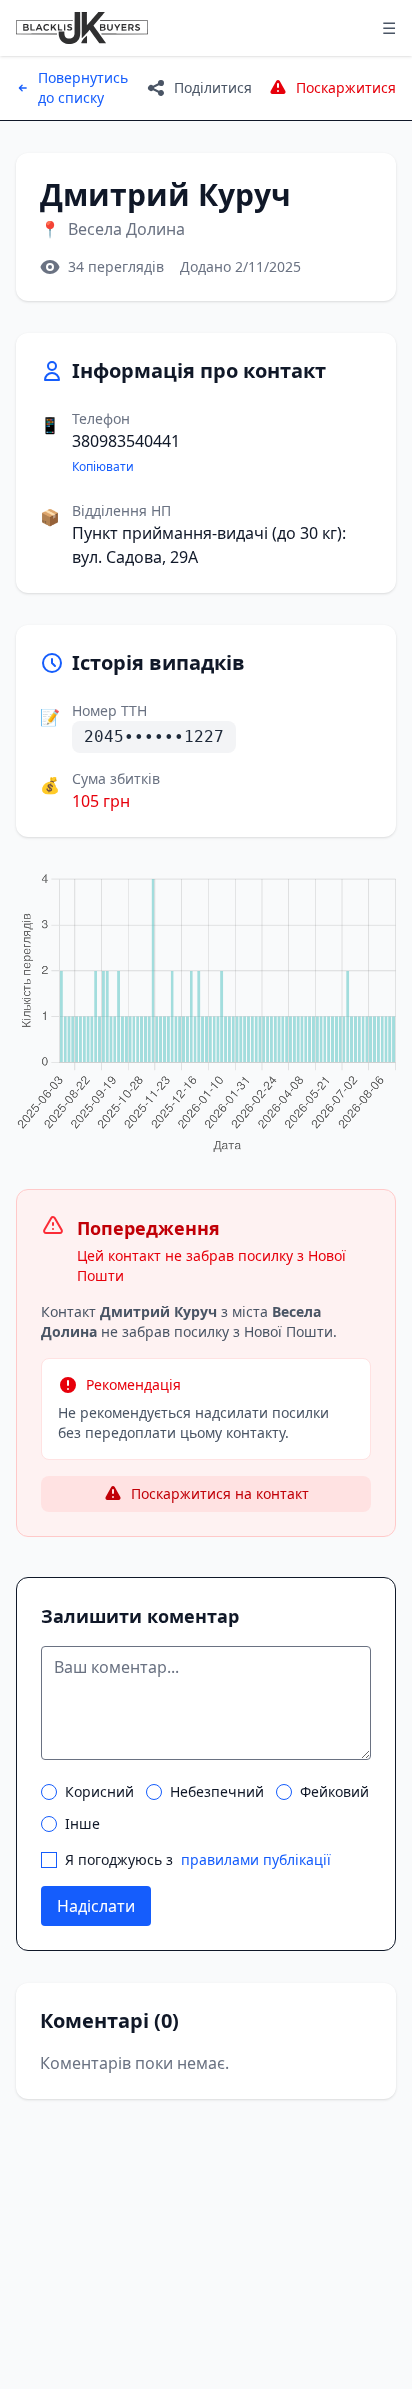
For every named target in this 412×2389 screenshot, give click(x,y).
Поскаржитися (346, 87)
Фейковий (334, 1791)
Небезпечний (217, 1791)
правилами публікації (256, 1859)
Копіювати (103, 467)
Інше (82, 1823)
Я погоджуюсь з (198, 1859)
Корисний (99, 1791)
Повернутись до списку (83, 87)
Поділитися (213, 87)
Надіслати (96, 1906)
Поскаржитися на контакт (220, 1493)
